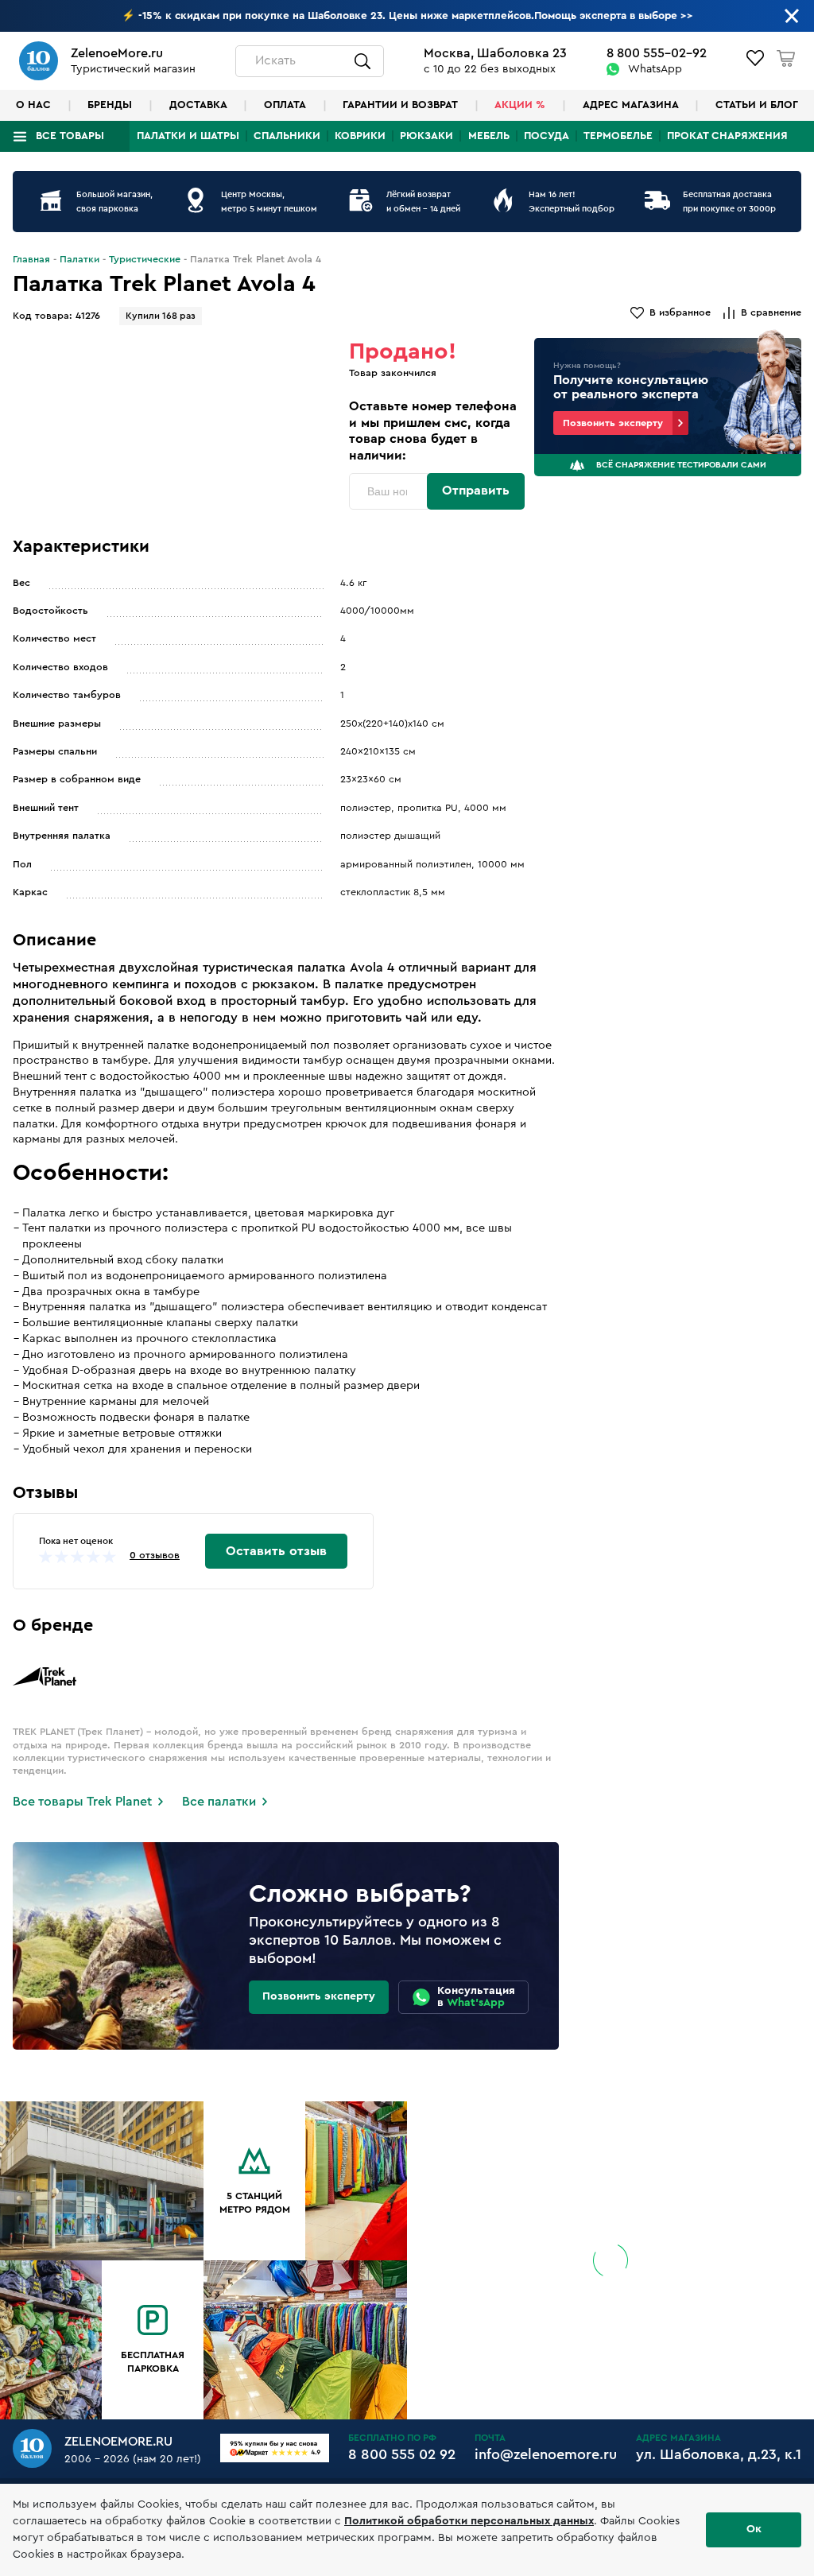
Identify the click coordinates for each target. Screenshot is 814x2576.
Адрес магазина (631, 105)
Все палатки (219, 1802)
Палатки (79, 259)
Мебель (489, 136)
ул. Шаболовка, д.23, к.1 (719, 2454)
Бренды (110, 105)
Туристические (145, 259)
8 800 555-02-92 (657, 53)
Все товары (70, 136)
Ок (754, 2529)
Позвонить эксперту (613, 423)
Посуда (547, 136)
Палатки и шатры (188, 136)
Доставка (198, 105)
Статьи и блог (757, 105)
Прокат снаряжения (727, 136)
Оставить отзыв (276, 1551)
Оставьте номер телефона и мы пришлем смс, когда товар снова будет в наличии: (433, 431)
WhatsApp (655, 69)
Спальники (287, 136)
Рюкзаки (426, 136)
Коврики (360, 136)
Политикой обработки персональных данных (469, 2521)
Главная (31, 259)
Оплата (285, 105)
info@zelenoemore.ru (546, 2454)
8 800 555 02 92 (402, 2454)
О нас (33, 105)
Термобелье (618, 136)
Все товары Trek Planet (82, 1802)
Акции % (520, 105)
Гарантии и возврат (400, 105)
